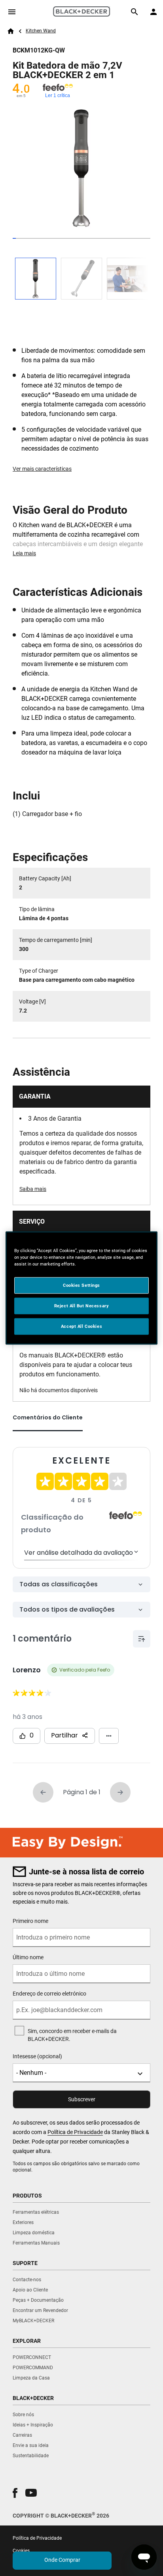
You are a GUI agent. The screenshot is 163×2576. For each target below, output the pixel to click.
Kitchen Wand (41, 31)
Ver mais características (42, 469)
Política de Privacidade (75, 2132)
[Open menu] (12, 12)
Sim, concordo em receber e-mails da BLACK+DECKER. (72, 2035)
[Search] (135, 12)
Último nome (28, 1957)
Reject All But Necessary (82, 1306)
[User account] (154, 12)
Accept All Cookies (81, 1326)
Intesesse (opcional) (37, 2056)
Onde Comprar (62, 2560)
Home (11, 31)
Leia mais (24, 553)
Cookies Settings (81, 1285)
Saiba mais (33, 1189)
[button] (15, 2493)
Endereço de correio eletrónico (49, 1994)
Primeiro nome (30, 1921)
